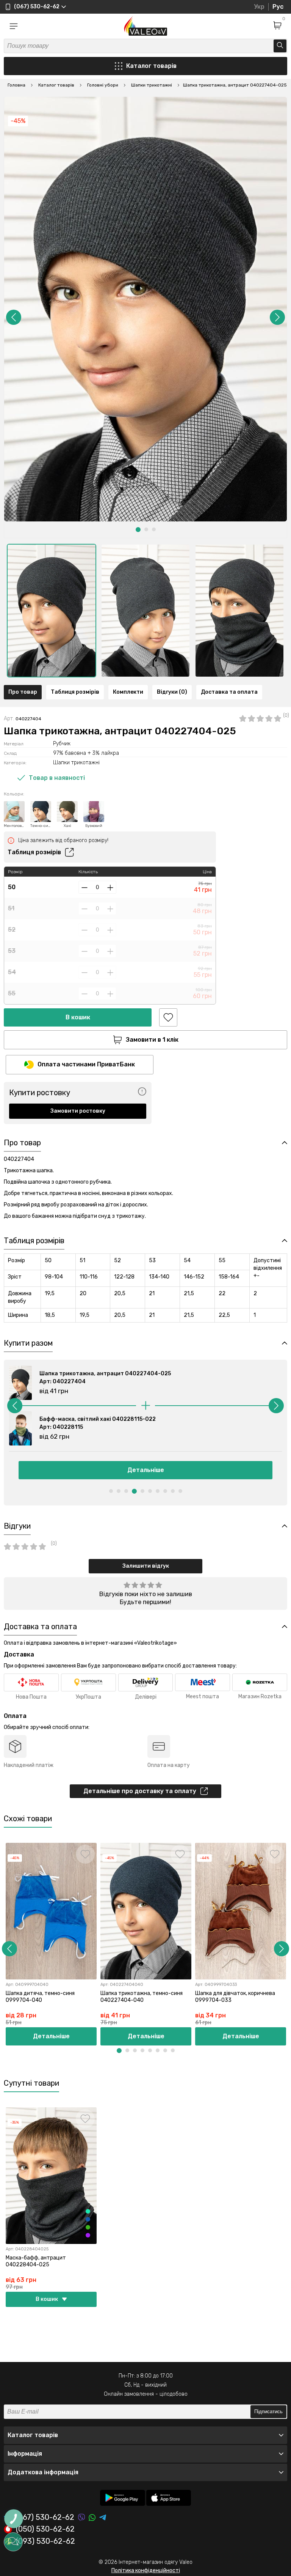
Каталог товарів (151, 66)
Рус (278, 7)
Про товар (23, 692)
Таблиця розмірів (75, 692)
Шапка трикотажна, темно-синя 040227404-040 (142, 1997)
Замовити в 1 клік (152, 1040)
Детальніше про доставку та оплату (140, 1791)
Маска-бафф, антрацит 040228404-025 (36, 2261)
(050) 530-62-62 (45, 2529)
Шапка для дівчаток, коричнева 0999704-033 (235, 1997)
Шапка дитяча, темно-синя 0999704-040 (40, 1997)
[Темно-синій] (88, 2219)
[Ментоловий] (88, 2211)
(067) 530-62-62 (45, 2517)
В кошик (78, 1017)
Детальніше (146, 1470)
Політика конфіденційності (146, 2570)
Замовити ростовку (78, 1111)
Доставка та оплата (229, 692)
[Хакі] (88, 2227)
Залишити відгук (146, 1566)
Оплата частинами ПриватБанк (86, 1064)
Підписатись (268, 2411)
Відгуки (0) (172, 692)
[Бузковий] (88, 2235)
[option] (52, 611)
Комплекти (128, 692)
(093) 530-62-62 (45, 2541)
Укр (259, 7)
